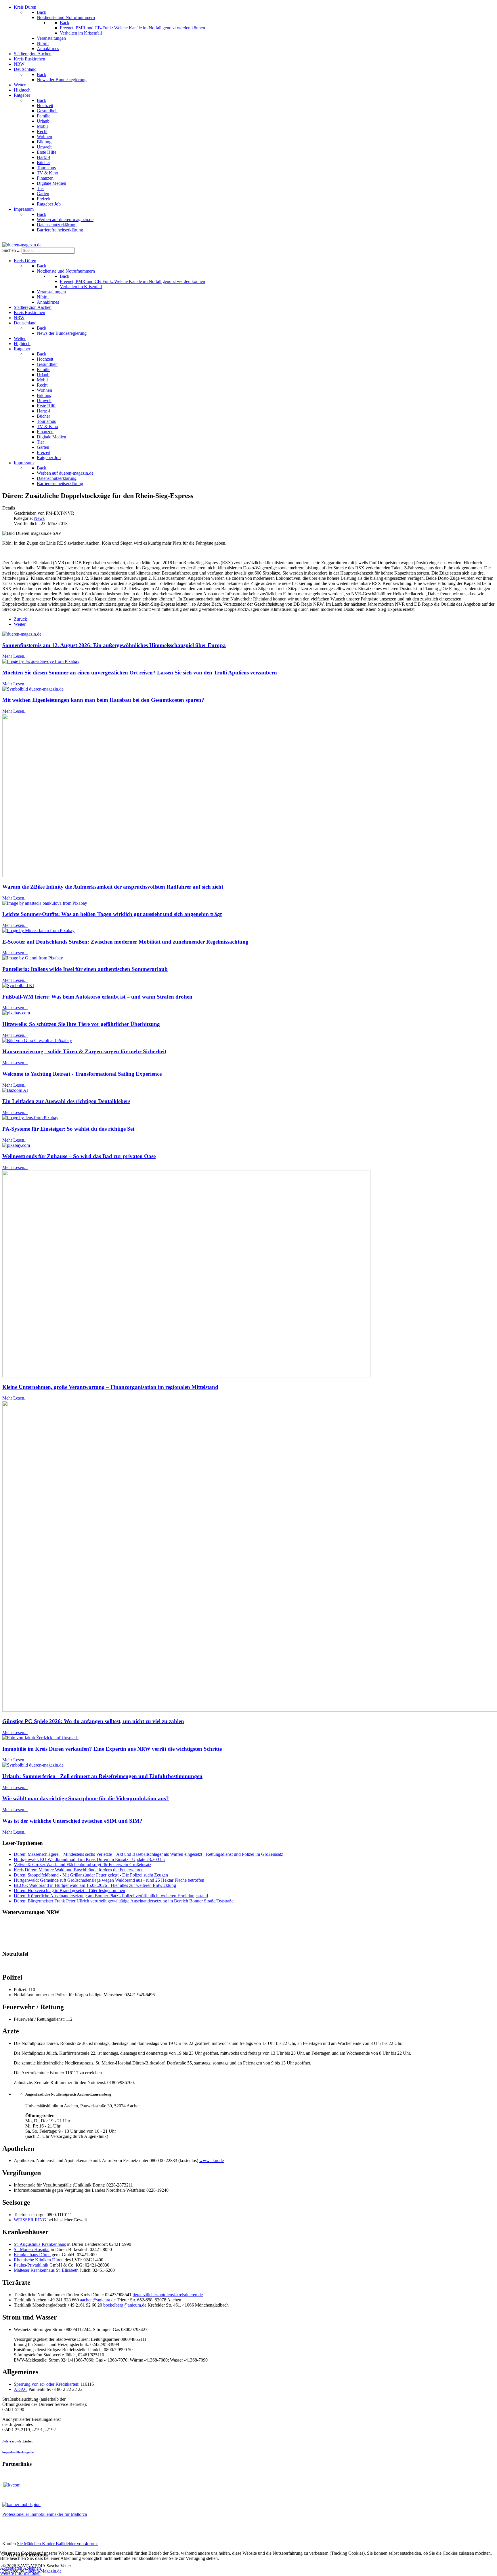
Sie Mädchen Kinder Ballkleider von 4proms (58, 2544)
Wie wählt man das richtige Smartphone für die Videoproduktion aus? (86, 1798)
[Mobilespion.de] (21, 2504)
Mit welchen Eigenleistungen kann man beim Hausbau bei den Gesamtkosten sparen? (103, 700)
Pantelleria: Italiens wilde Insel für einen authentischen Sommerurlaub (85, 969)
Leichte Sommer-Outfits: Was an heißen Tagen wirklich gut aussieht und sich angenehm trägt (112, 914)
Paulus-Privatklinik (31, 2265)
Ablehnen (32, 2568)
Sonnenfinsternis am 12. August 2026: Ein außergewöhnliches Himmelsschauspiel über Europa (114, 645)
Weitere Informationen (20, 2573)
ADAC (21, 2389)
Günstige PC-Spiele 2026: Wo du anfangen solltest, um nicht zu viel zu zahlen (93, 1721)
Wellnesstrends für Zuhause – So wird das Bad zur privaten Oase (79, 1156)
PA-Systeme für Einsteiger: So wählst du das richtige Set (68, 1129)
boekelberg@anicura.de (125, 2305)
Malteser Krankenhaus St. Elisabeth (46, 2270)
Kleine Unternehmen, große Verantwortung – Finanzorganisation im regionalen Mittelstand (110, 1387)
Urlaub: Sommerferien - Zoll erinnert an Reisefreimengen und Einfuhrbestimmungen (102, 1776)
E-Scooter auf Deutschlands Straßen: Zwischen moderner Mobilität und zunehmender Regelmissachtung (125, 942)
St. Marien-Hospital (32, 2249)
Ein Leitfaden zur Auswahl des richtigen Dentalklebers (66, 1101)
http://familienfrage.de (18, 2452)
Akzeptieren (11, 2568)
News (39, 518)
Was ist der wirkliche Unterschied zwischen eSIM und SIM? (72, 1821)
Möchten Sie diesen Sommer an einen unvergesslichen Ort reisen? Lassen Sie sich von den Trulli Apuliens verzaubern (140, 673)
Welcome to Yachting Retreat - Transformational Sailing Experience (82, 1074)
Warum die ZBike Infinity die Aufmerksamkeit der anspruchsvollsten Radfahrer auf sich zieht (113, 887)
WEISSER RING (30, 2220)
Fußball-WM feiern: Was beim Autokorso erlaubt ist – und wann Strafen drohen (97, 997)
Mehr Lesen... (15, 656)
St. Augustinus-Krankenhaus (40, 2244)
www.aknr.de (212, 2160)
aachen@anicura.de (98, 2300)
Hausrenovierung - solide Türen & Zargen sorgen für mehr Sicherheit (84, 1051)
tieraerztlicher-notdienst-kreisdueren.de (168, 2295)
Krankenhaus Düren (32, 2255)
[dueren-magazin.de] (22, 245)
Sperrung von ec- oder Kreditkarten (46, 2384)
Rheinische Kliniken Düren (39, 2260)
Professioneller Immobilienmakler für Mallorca (45, 2514)
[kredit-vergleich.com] (12, 2485)
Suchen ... (11, 250)
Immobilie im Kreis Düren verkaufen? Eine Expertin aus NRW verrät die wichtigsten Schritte (112, 1749)
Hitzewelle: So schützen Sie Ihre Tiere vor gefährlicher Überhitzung (81, 1024)
